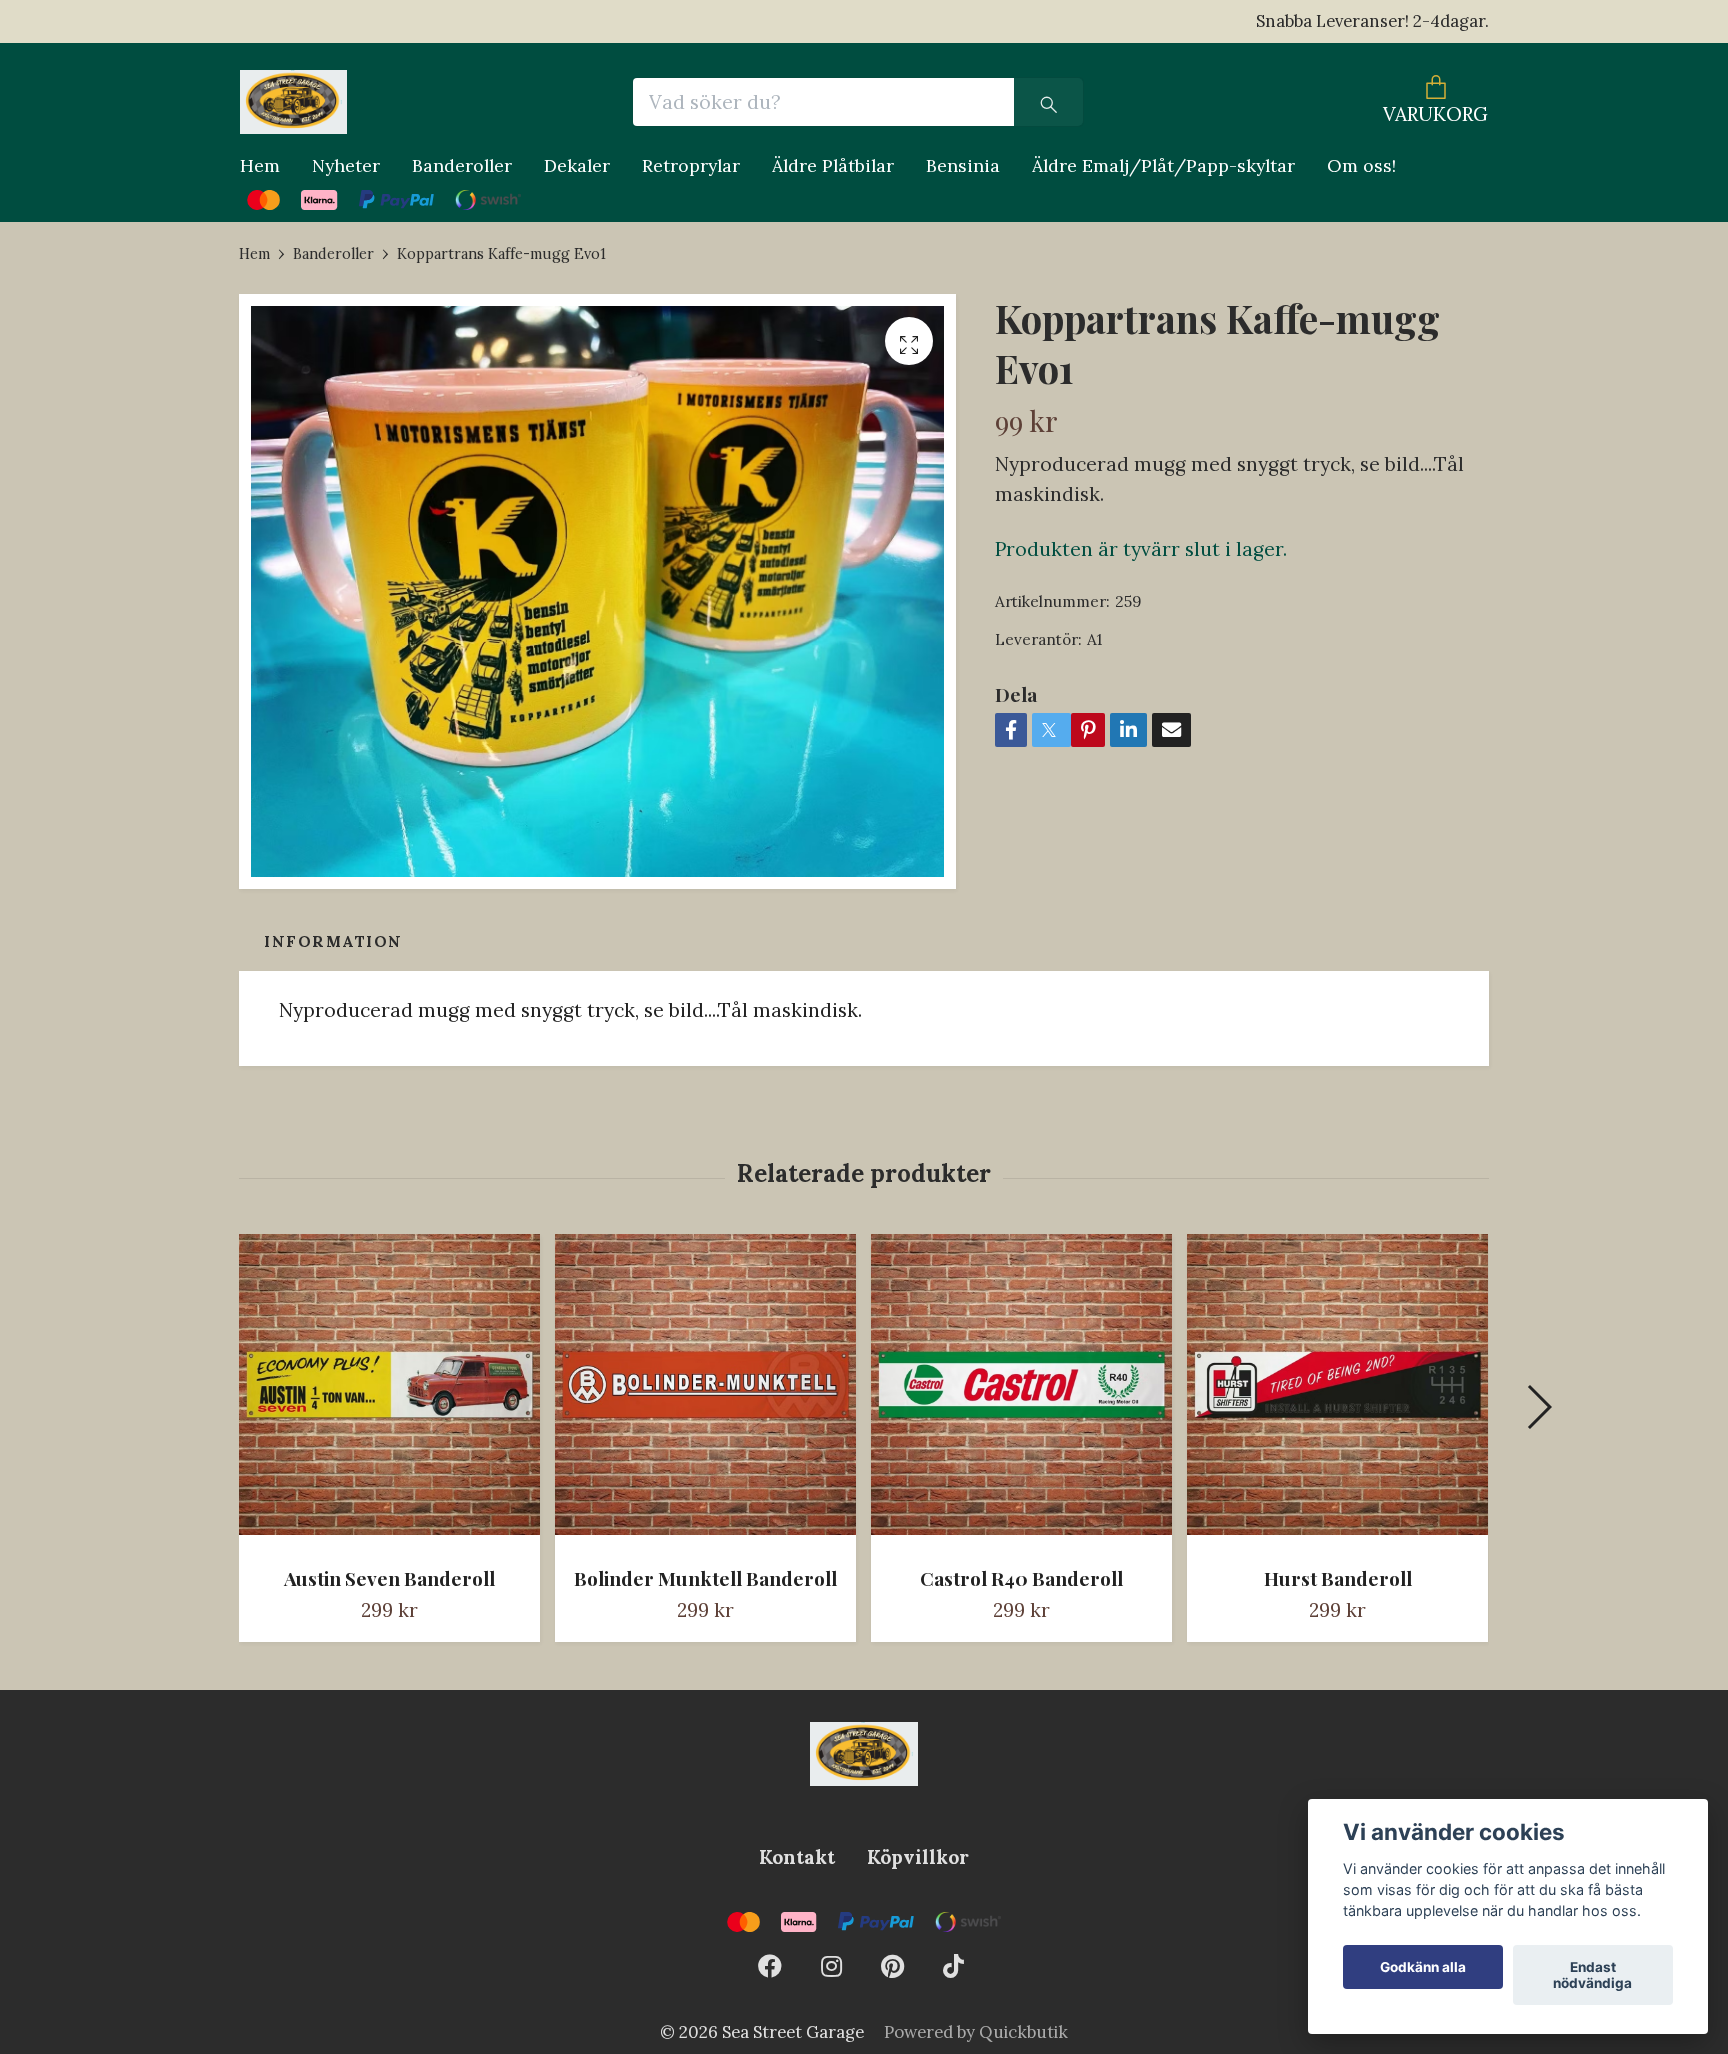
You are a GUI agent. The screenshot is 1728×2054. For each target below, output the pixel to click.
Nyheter (346, 165)
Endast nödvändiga (1592, 1975)
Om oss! (1361, 165)
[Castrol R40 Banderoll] (1021, 1392)
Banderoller (462, 165)
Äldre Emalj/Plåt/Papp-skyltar (1163, 165)
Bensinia (963, 165)
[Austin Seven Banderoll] (389, 1392)
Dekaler (577, 165)
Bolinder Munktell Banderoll (705, 1578)
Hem (260, 165)
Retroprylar (691, 165)
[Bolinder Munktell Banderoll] (705, 1392)
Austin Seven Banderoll (389, 1578)
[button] (1538, 1407)
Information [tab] (333, 941)
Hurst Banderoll (1338, 1578)
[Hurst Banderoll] (1337, 1392)
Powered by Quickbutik (976, 2032)
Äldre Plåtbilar (833, 165)
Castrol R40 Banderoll (1021, 1578)
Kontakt (797, 1857)
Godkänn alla (1423, 1967)
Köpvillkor (918, 1857)
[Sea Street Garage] (293, 102)
